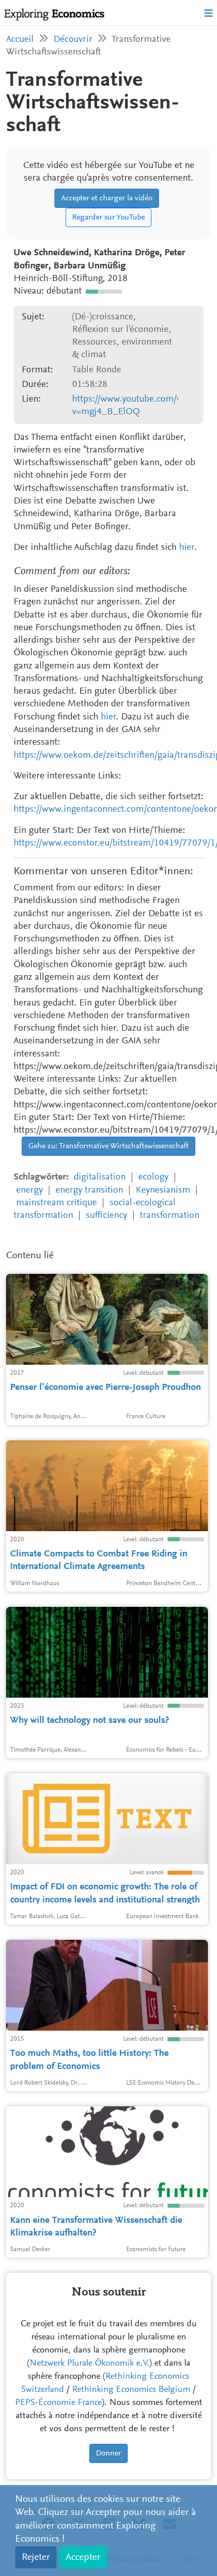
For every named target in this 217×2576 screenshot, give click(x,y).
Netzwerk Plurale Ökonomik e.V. (90, 2364)
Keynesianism (163, 1190)
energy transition (89, 1190)
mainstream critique (57, 1203)
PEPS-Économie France (59, 2403)
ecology (153, 1177)
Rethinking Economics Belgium (131, 2390)
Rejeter (36, 2557)
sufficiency (106, 1216)
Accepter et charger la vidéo (107, 198)
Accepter (83, 2557)
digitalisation (100, 1177)
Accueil (20, 40)
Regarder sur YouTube (108, 217)
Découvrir (73, 40)
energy (30, 1190)
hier (187, 548)
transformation (170, 1216)
